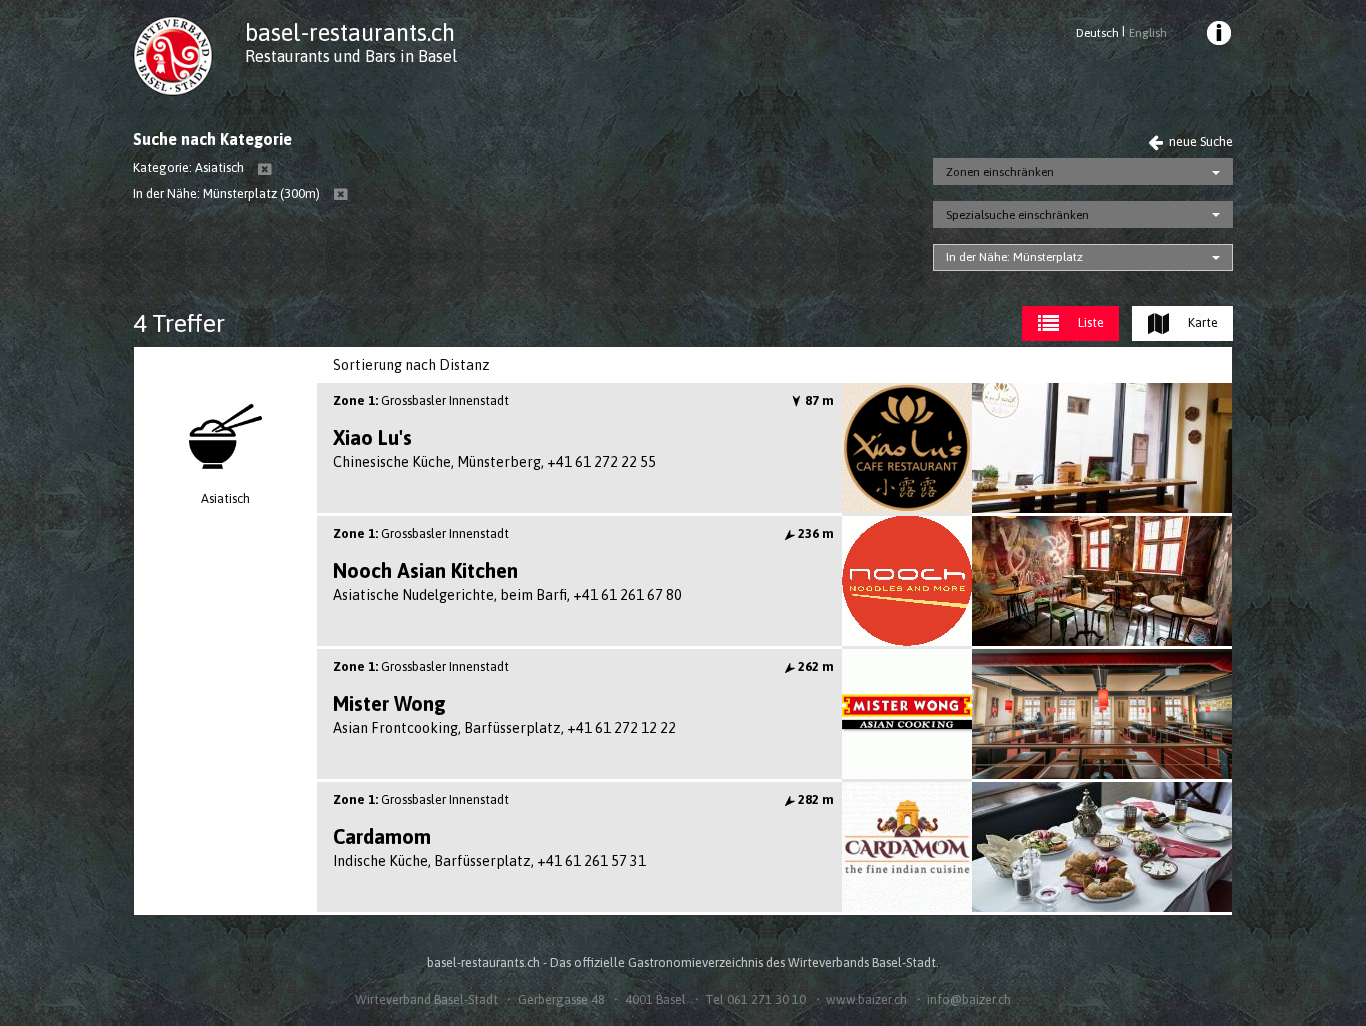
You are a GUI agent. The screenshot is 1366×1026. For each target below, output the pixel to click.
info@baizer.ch (969, 999)
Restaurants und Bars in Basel (351, 56)
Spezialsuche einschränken (1017, 215)
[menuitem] (1218, 36)
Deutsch (1097, 33)
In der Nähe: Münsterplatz (1014, 257)
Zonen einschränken (1000, 172)
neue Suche (1199, 141)
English (1147, 33)
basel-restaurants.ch (350, 32)
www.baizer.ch (866, 999)
